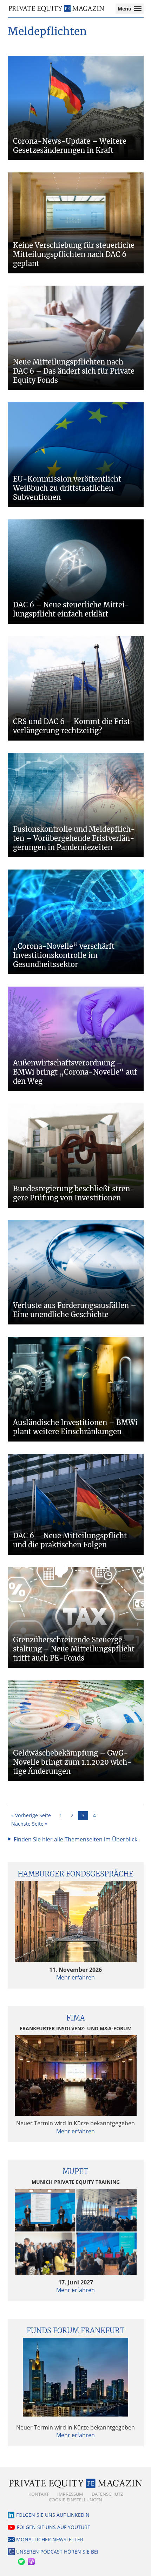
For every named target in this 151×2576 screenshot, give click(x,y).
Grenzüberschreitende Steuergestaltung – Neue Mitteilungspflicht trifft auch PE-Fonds (74, 1649)
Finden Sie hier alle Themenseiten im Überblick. (76, 1839)
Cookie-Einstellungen (75, 2500)
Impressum (70, 2494)
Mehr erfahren (75, 1977)
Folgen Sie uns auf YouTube (54, 2527)
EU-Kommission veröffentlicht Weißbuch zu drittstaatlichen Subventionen (67, 488)
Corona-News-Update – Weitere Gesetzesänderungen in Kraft (70, 146)
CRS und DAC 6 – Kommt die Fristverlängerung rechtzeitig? (74, 726)
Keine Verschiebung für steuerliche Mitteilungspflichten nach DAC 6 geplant (74, 254)
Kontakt (39, 2494)
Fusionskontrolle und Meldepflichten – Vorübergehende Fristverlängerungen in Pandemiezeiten (74, 838)
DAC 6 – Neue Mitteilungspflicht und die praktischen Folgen (70, 1540)
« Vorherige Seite (31, 1815)
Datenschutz (107, 2494)
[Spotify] (21, 2560)
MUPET (75, 2171)
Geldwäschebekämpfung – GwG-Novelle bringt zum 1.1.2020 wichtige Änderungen (72, 1762)
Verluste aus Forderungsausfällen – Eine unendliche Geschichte (75, 1310)
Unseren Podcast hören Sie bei (57, 2552)
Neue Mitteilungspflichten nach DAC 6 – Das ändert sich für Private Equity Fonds (74, 371)
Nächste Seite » (29, 1824)
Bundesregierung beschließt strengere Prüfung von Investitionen (74, 1193)
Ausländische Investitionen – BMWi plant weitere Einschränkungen (75, 1427)
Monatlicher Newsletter (50, 2539)
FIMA (76, 2018)
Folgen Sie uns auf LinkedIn (53, 2515)
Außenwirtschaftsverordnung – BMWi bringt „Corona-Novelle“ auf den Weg (75, 1072)
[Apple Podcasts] (31, 2560)
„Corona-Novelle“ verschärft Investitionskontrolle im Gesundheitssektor (64, 955)
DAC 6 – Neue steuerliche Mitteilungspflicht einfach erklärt (71, 609)
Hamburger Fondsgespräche (75, 1874)
